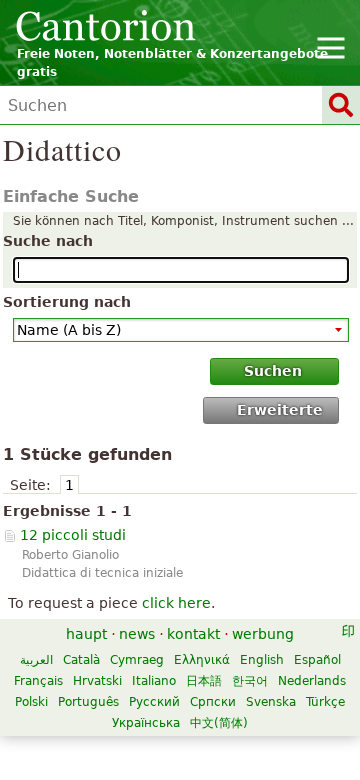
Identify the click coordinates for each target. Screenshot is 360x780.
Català (81, 660)
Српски (213, 702)
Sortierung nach (67, 302)
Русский (154, 702)
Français (38, 681)
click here (176, 603)
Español (317, 660)
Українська (146, 723)
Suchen (273, 371)
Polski (31, 702)
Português (88, 702)
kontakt (193, 634)
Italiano (154, 681)
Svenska (271, 702)
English (262, 660)
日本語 (204, 681)
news (137, 634)
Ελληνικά (202, 660)
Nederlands (312, 681)
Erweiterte (280, 410)
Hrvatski (97, 681)
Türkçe (325, 702)
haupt (86, 634)
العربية (36, 660)
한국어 (250, 681)
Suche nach (48, 241)
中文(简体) (219, 723)
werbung (263, 634)
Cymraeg (137, 660)
